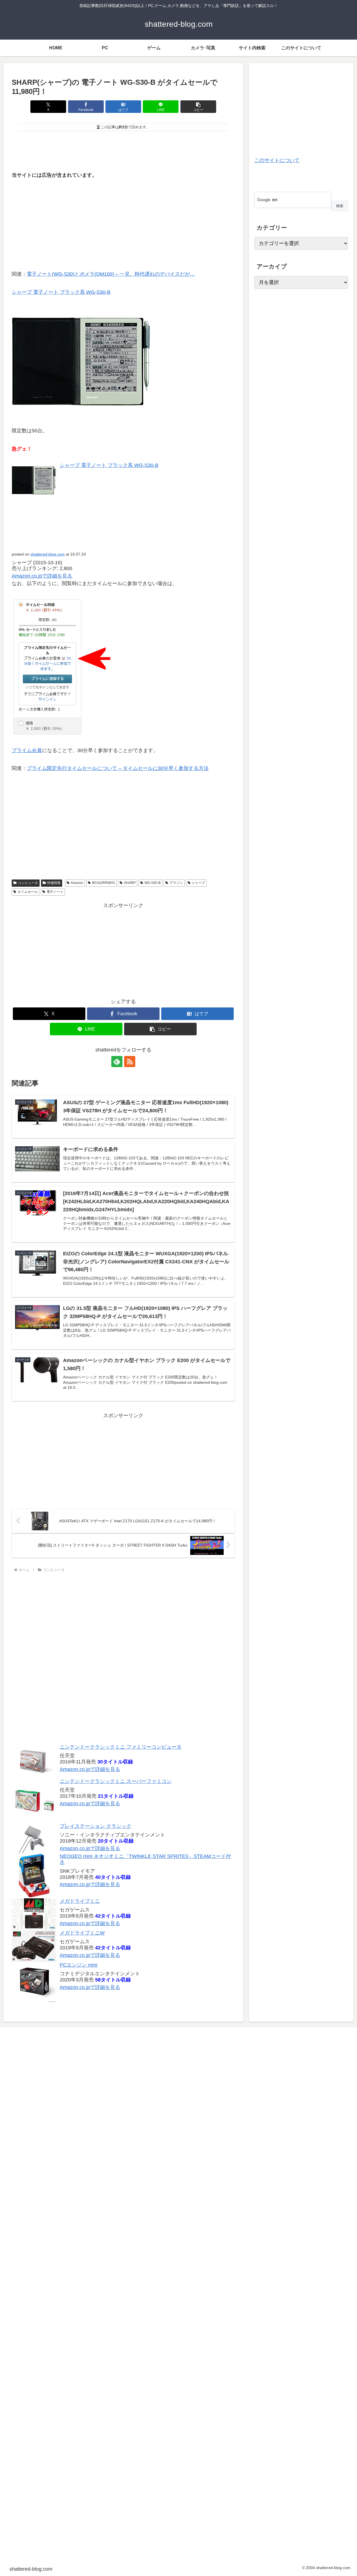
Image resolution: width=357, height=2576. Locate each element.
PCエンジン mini (79, 1965)
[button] (198, 107)
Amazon (77, 883)
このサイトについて (277, 160)
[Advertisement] (123, 149)
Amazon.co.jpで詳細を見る (90, 1769)
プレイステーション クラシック (96, 1826)
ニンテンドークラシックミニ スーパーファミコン (116, 1781)
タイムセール (28, 892)
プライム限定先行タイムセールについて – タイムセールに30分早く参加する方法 (118, 768)
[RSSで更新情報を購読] (130, 1062)
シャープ (198, 883)
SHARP (130, 883)
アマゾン (176, 883)
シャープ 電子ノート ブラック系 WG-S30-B (61, 292)
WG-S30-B (153, 883)
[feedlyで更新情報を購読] (117, 1062)
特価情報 (54, 883)
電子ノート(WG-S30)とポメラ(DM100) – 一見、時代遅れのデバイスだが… (111, 274)
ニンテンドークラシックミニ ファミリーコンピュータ (121, 1747)
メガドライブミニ (80, 1901)
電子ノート (55, 892)
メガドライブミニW (82, 1933)
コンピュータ (28, 883)
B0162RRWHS (103, 883)
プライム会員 (27, 750)
